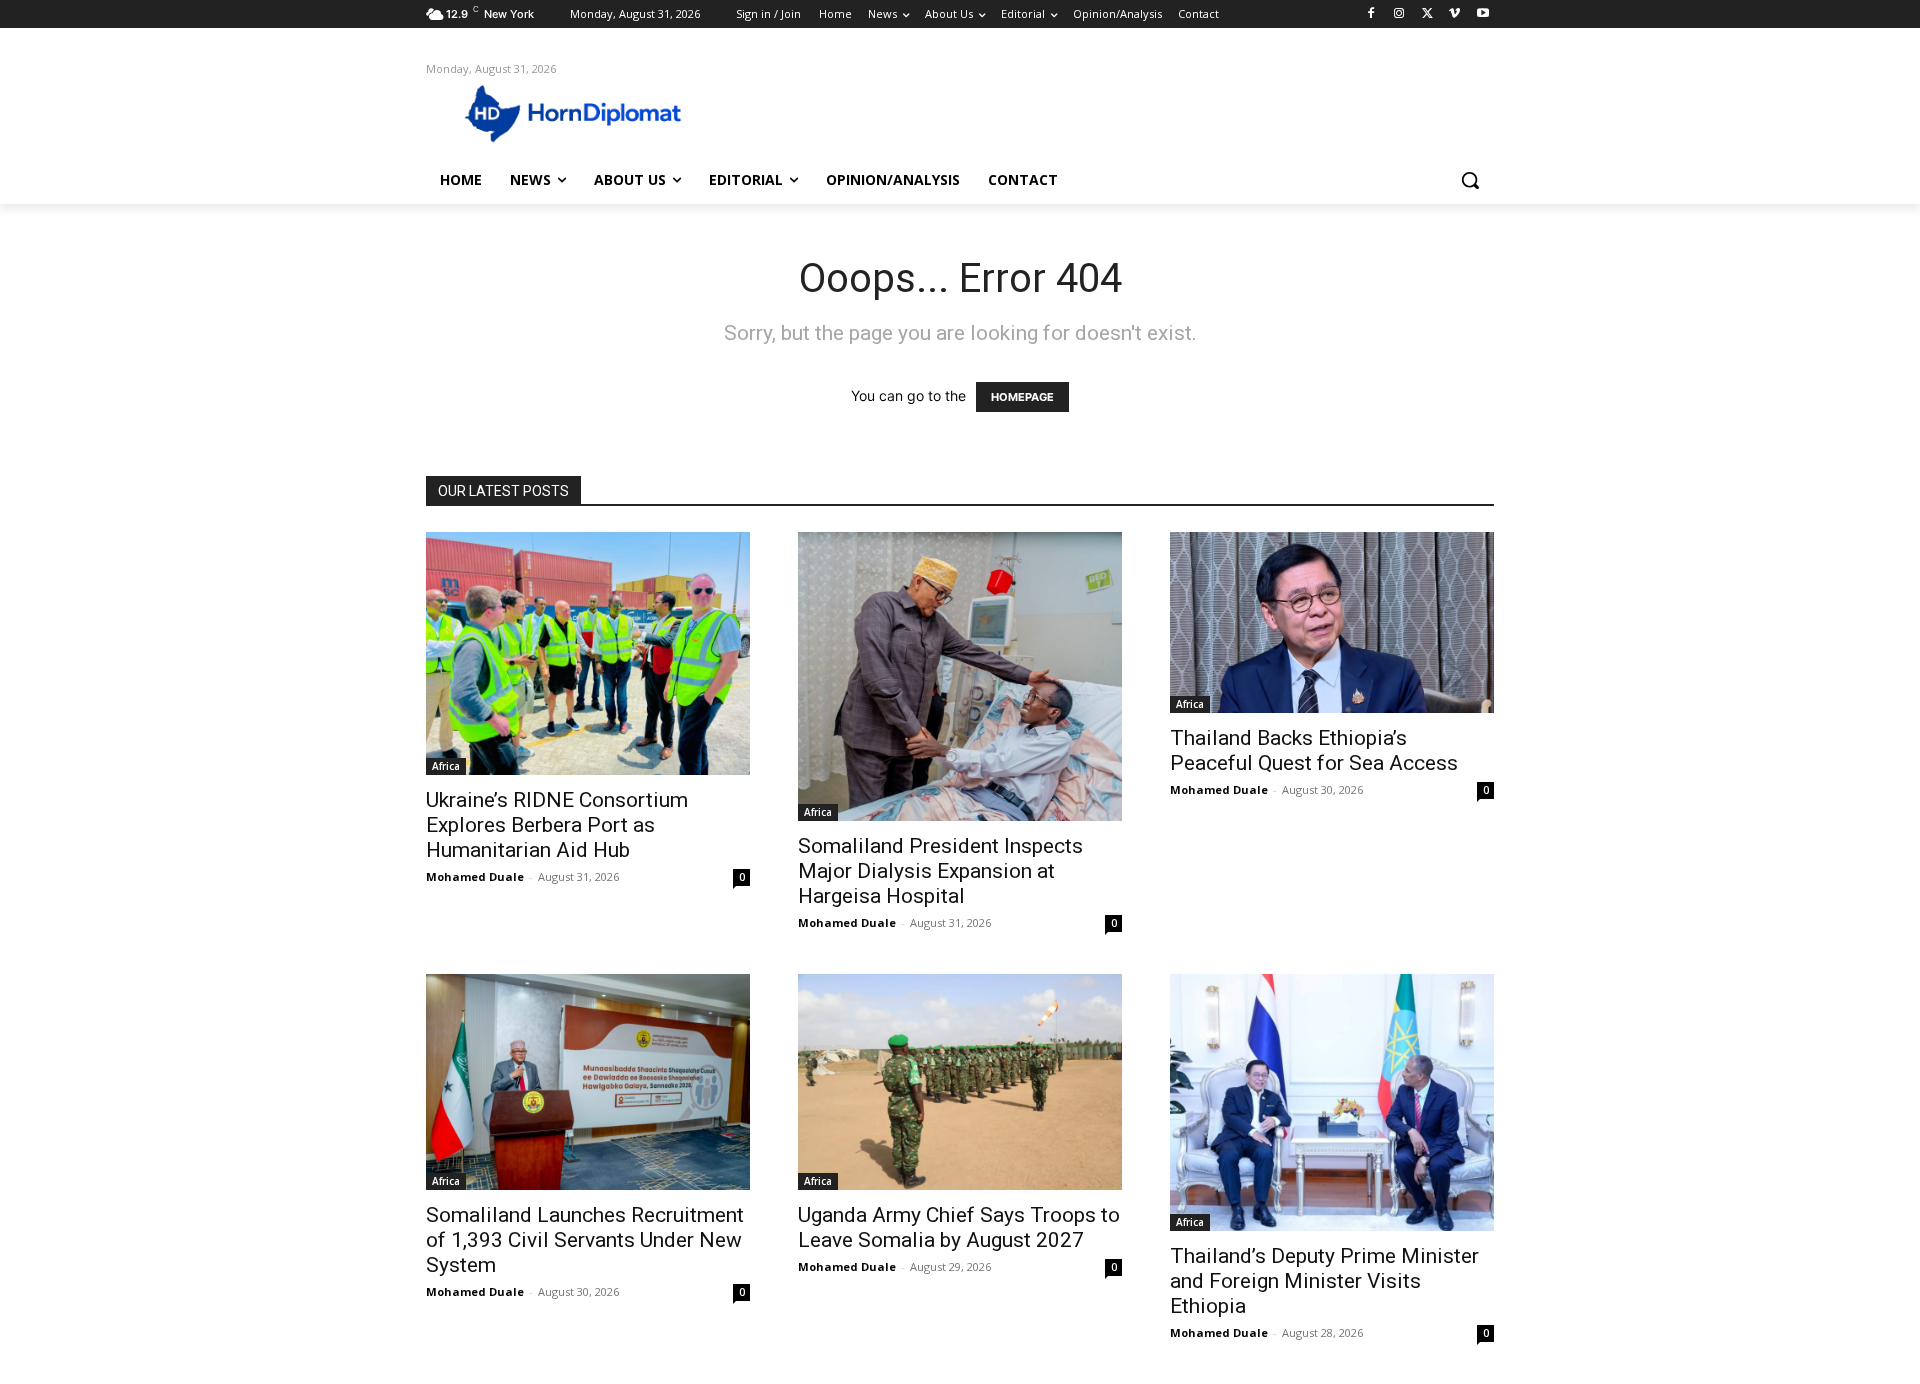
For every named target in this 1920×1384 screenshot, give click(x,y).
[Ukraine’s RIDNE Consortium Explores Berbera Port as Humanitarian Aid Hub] (588, 653)
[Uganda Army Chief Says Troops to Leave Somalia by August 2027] (960, 1082)
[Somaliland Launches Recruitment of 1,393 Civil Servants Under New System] (588, 1082)
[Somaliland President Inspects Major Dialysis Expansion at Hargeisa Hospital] (960, 676)
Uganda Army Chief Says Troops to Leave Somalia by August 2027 (959, 1227)
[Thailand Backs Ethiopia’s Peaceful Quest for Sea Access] (1332, 622)
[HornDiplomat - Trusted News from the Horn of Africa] (586, 112)
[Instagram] (1399, 14)
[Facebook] (1371, 14)
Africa (446, 766)
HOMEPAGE (1022, 397)
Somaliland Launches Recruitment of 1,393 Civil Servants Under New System (585, 1240)
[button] (1470, 180)
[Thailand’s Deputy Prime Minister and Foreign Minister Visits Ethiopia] (1332, 1102)
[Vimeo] (1454, 14)
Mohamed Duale (475, 876)
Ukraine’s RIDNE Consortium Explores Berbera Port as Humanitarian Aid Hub (557, 825)
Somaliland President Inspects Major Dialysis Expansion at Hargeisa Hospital (940, 871)
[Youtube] (1482, 14)
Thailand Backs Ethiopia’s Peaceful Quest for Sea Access (1314, 750)
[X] (1427, 14)
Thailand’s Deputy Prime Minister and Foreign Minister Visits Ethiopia (1324, 1281)
